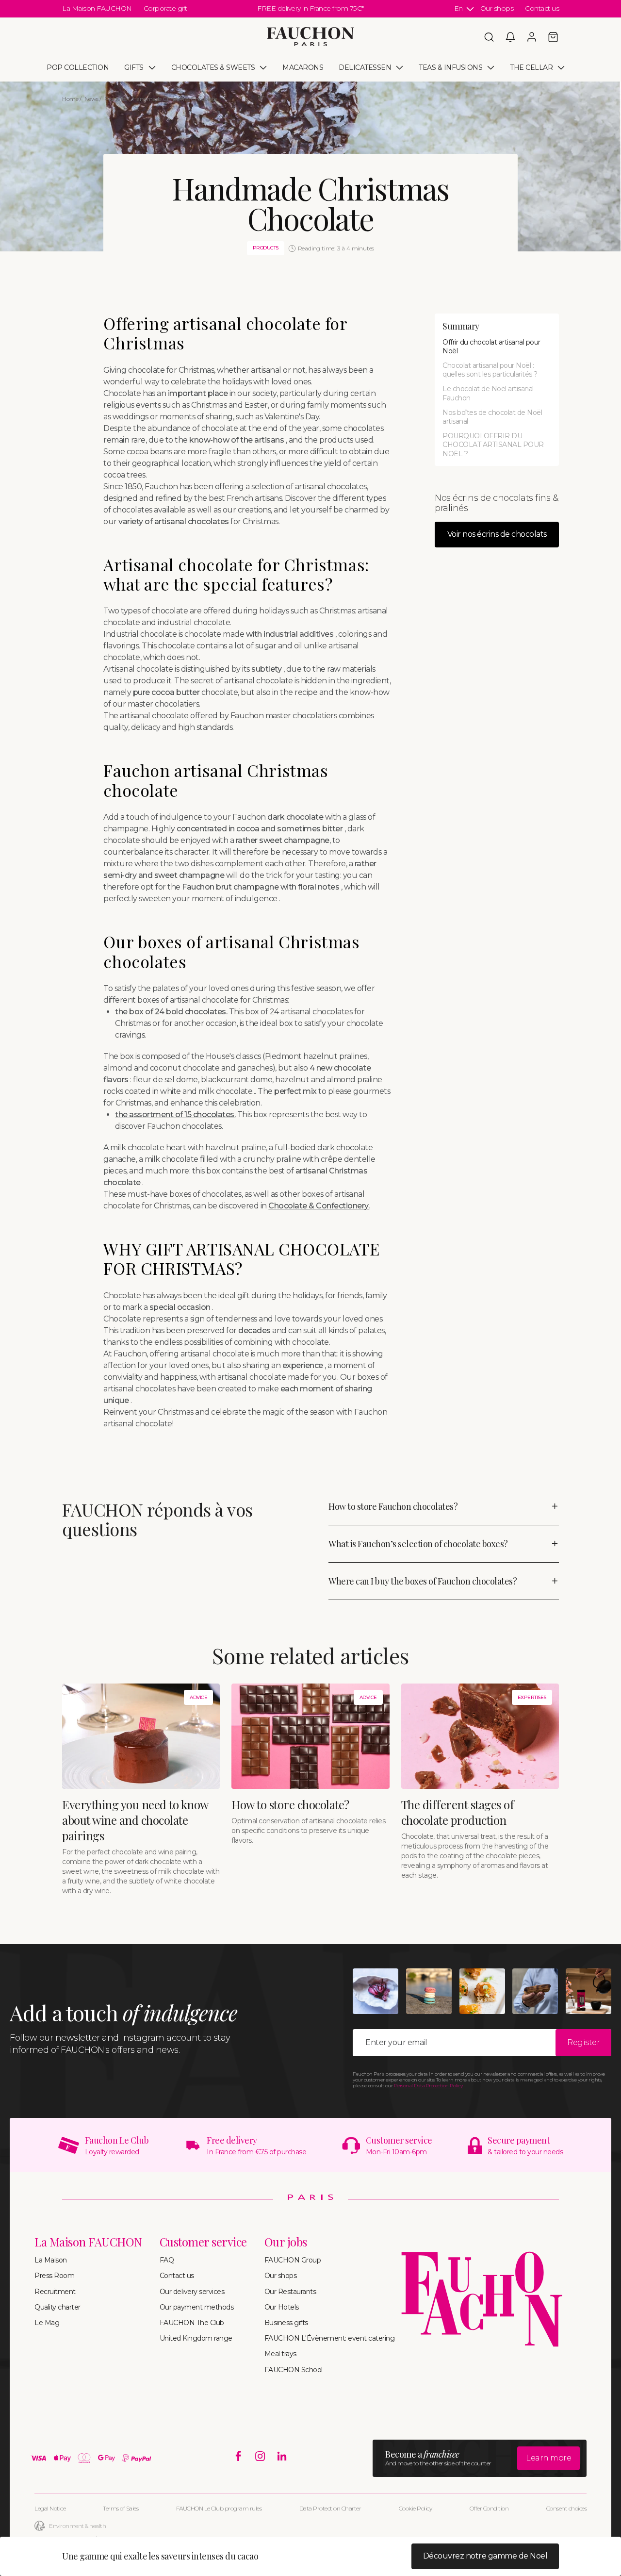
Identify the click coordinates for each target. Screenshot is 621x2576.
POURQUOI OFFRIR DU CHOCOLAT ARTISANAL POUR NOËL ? (493, 445)
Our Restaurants (290, 2292)
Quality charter (57, 2307)
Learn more (548, 2458)
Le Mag (47, 2323)
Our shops (497, 8)
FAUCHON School (294, 2370)
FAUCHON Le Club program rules (219, 2508)
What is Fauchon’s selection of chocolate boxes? (418, 1544)
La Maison (51, 2260)
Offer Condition (489, 2508)
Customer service (203, 2242)
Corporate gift (165, 8)
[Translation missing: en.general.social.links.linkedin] (282, 2456)
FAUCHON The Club (192, 2323)
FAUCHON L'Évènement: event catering (330, 2338)
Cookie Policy (416, 2508)
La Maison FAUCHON (97, 8)
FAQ (167, 2260)
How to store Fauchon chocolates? (393, 1506)
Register (583, 2042)
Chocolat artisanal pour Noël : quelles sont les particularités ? (490, 370)
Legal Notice (50, 2508)
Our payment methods (197, 2307)
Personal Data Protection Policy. (429, 2086)
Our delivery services (192, 2292)
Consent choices (567, 2508)
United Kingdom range (196, 2338)
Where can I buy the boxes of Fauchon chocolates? (423, 1581)
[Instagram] (260, 2456)
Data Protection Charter (330, 2508)
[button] (489, 37)
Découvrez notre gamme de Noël (485, 2556)
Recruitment (55, 2292)
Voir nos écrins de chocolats (497, 534)
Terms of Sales (121, 2508)
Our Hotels (282, 2307)
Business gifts (286, 2323)
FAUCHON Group (293, 2260)
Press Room (54, 2276)
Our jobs (286, 2242)
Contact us (542, 8)
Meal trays (280, 2354)
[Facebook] (238, 2456)
